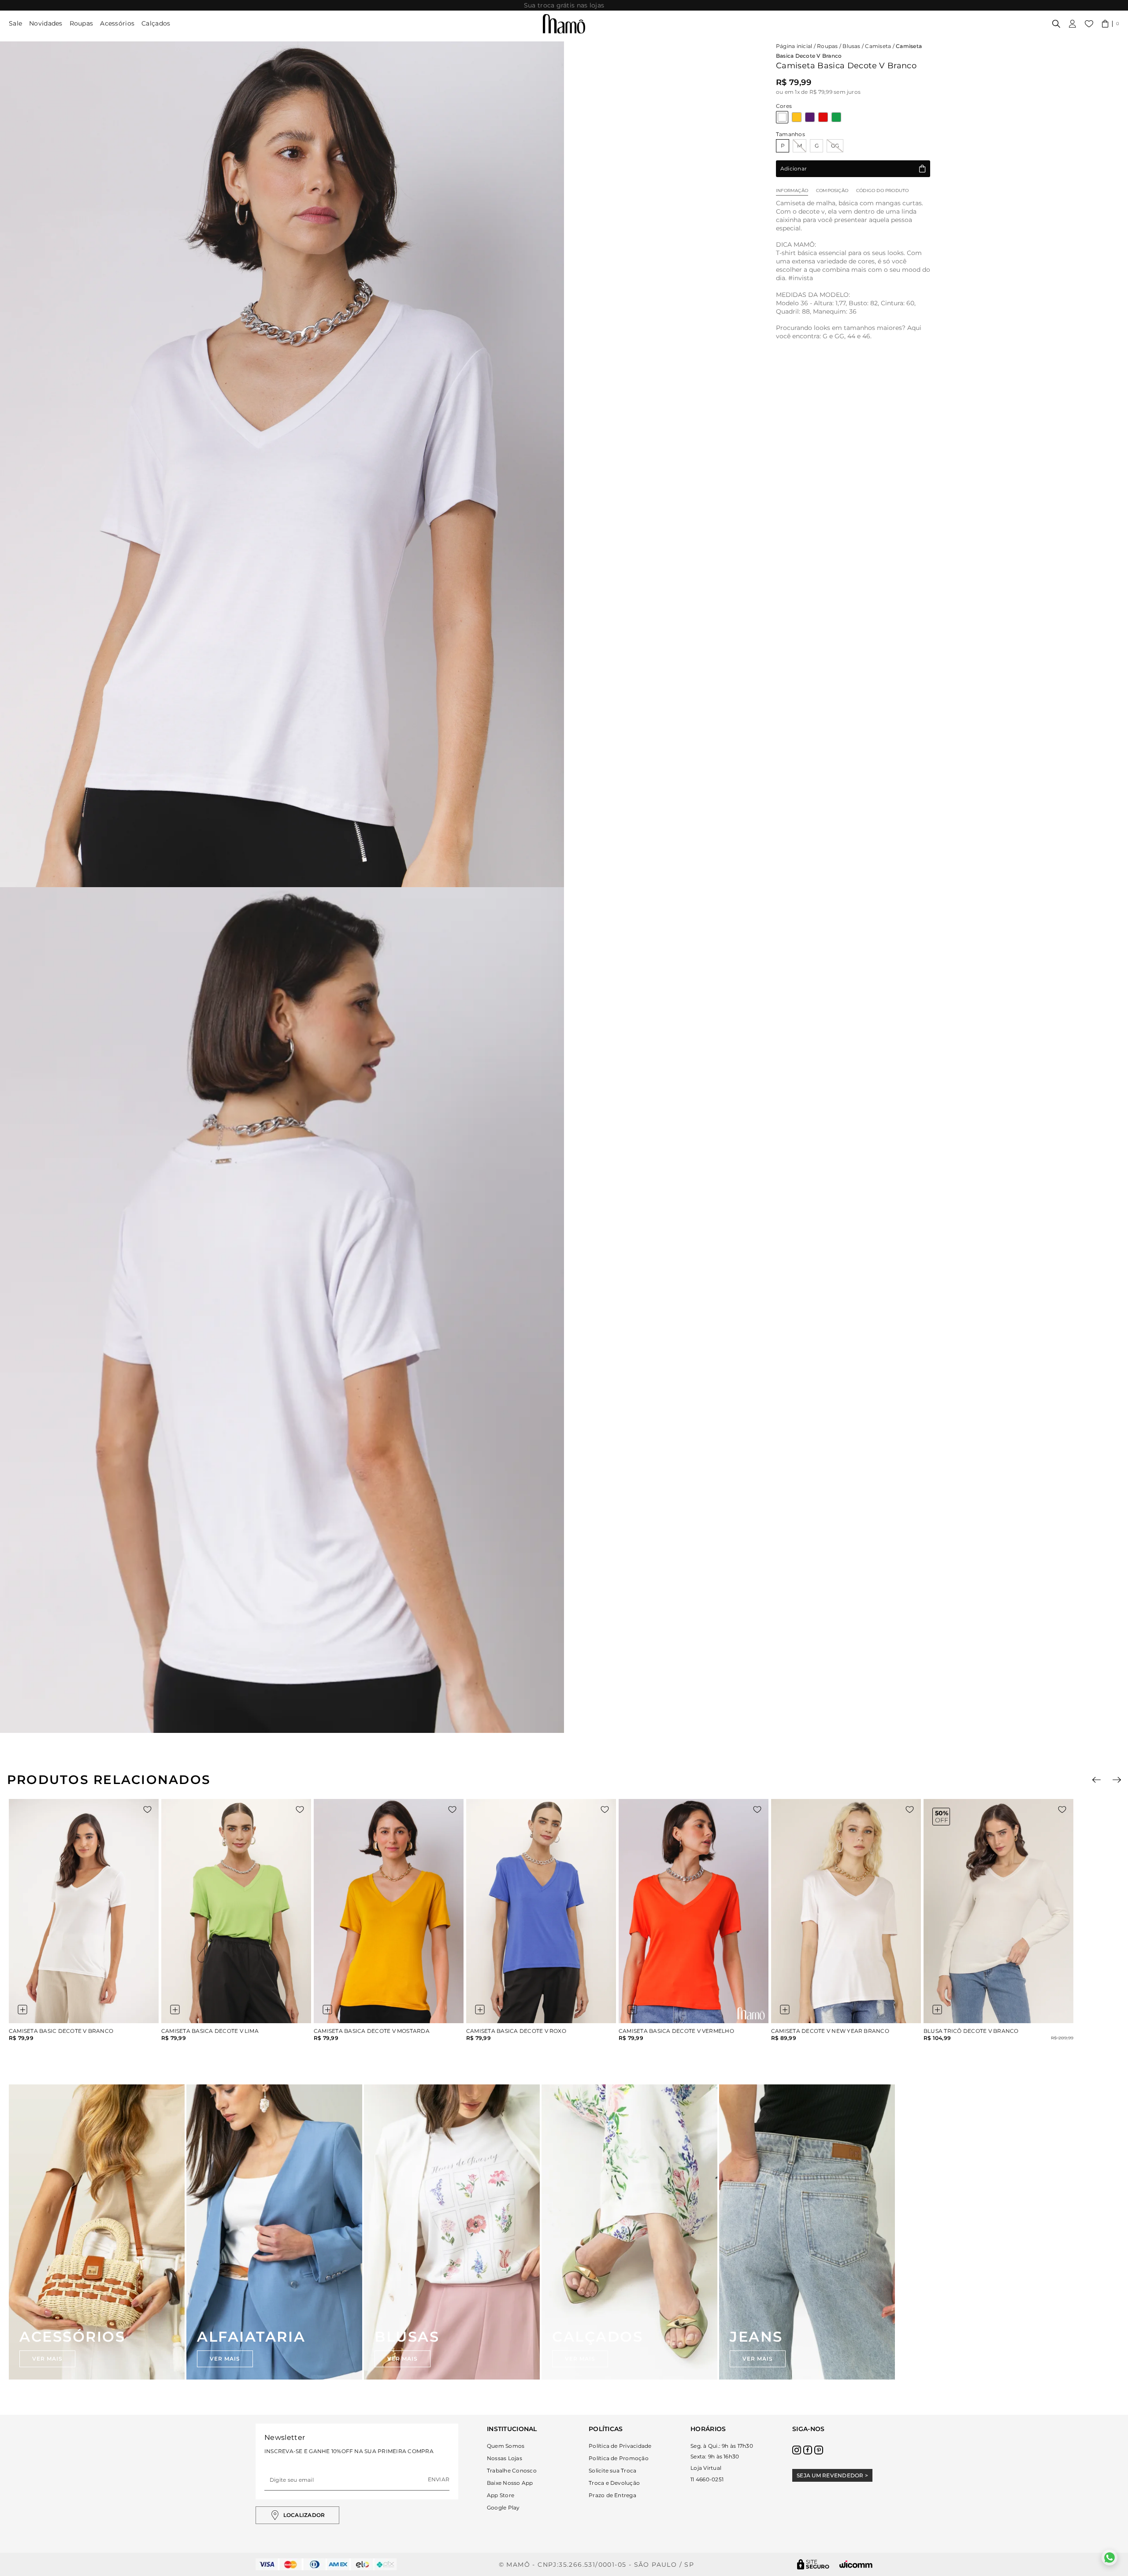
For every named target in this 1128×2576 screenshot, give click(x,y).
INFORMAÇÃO (792, 191)
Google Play (503, 2508)
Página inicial (794, 46)
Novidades (46, 23)
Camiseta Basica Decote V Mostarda (372, 2031)
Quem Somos (506, 2446)
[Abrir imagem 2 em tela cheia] (282, 1310)
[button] (1111, 24)
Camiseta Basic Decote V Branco (61, 2031)
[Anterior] (1096, 1780)
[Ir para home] (564, 24)
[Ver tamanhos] (22, 2010)
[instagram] (797, 2450)
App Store (501, 2495)
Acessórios (117, 23)
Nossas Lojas (505, 2458)
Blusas (851, 46)
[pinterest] (819, 2450)
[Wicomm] (856, 2564)
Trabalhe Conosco (512, 2471)
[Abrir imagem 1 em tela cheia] (282, 464)
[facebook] (808, 2450)
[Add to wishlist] (147, 1810)
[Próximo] (1117, 1780)
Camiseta (878, 46)
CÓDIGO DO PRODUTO (882, 191)
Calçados (156, 23)
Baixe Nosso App (510, 2483)
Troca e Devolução (614, 2483)
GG (835, 146)
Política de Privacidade (620, 2446)
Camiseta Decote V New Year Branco (830, 2031)
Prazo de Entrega (612, 2495)
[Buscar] (1056, 24)
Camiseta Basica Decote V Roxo (516, 2031)
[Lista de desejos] (1089, 24)
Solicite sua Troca (612, 2471)
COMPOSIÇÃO (832, 191)
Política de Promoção (619, 2458)
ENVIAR (439, 2479)
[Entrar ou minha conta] (1072, 24)
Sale (15, 23)
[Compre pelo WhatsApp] (1109, 2557)
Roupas (82, 23)
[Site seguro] (813, 2564)
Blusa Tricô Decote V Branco (971, 2031)
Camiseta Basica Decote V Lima (210, 2031)
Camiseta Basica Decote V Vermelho (676, 2031)
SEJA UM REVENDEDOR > (832, 2475)
